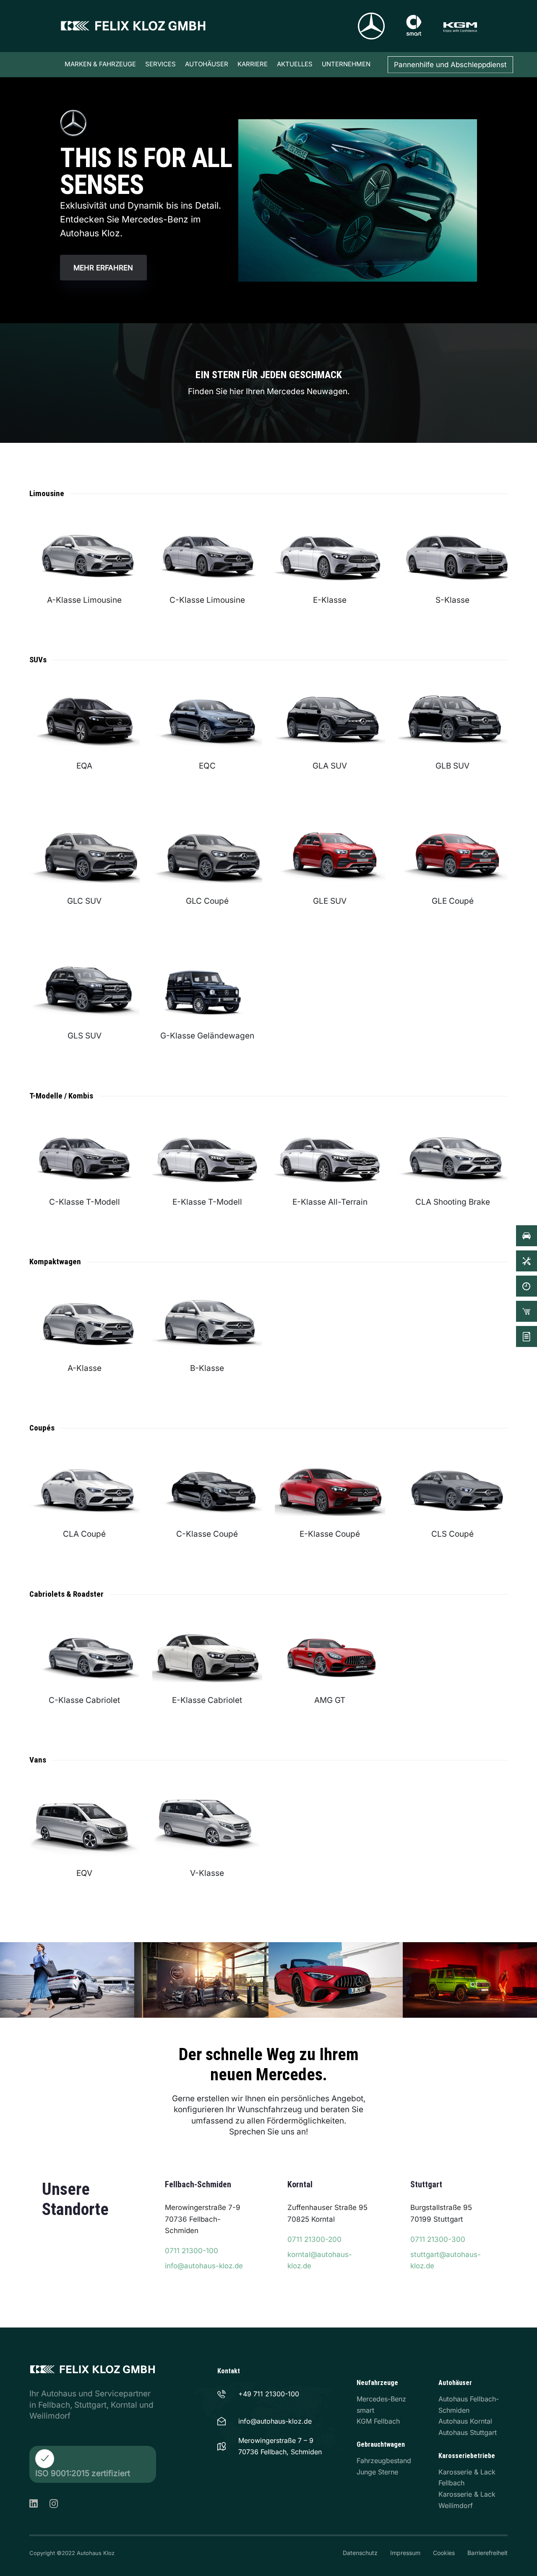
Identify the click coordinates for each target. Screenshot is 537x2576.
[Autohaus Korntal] (330, 2227)
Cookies (444, 2553)
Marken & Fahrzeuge (100, 64)
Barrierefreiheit (487, 2553)
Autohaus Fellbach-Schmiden (469, 2405)
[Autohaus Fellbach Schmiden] (207, 2227)
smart (365, 2410)
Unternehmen (346, 64)
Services (160, 64)
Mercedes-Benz (381, 2399)
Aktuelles (295, 64)
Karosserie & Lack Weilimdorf (467, 2500)
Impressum (405, 2553)
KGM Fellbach (378, 2421)
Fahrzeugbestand (384, 2461)
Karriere (253, 64)
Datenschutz (360, 2553)
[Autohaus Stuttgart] (453, 2227)
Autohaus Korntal (465, 2421)
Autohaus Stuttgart (468, 2432)
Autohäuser (207, 64)
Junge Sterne (377, 2472)
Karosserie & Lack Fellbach (467, 2478)
